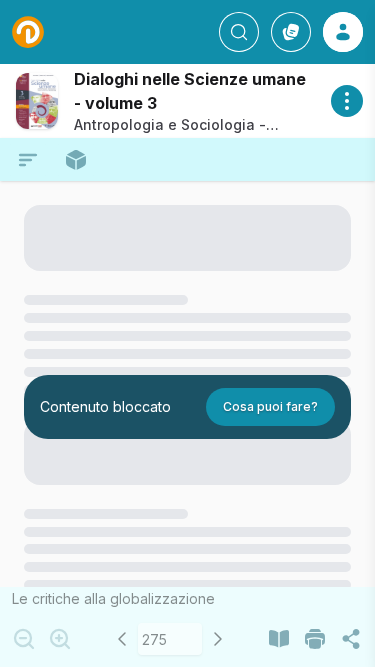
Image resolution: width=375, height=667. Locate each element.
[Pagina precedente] (122, 639)
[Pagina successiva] (218, 639)
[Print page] (315, 639)
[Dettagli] (347, 101)
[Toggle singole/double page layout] (279, 639)
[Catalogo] (291, 32)
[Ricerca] (239, 32)
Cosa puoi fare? (270, 406)
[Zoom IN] (60, 639)
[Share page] (351, 639)
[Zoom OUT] (24, 639)
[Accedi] (343, 32)
